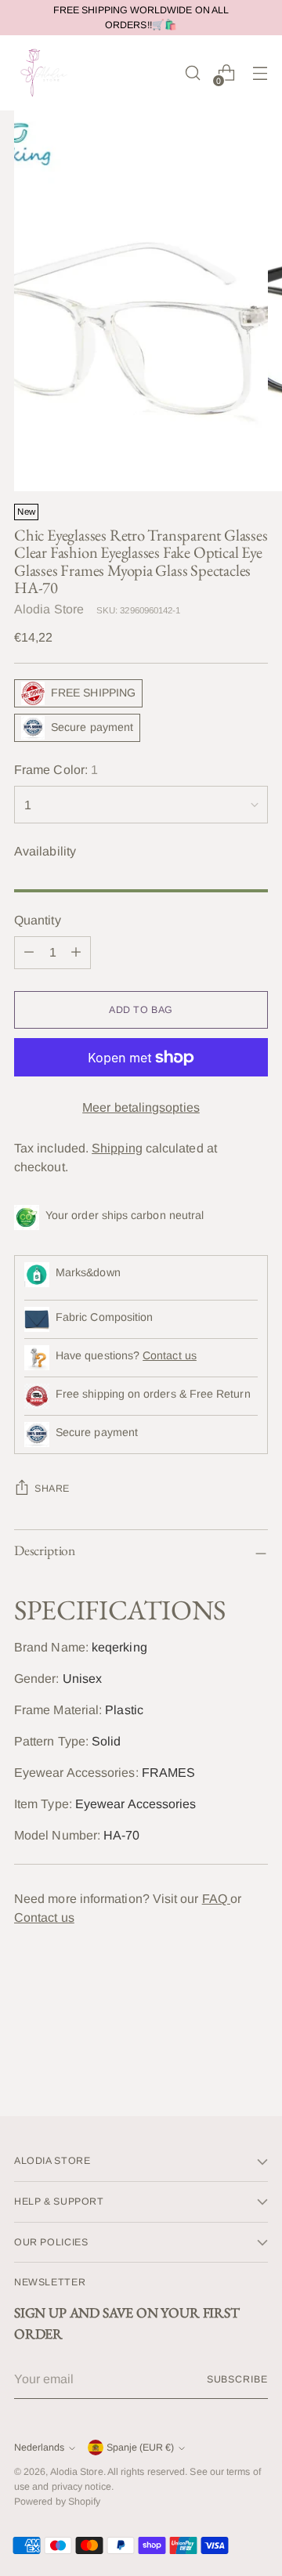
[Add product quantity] (76, 953)
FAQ (216, 1899)
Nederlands (39, 2448)
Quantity (38, 920)
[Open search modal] (192, 73)
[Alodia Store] (45, 73)
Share (52, 1489)
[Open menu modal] (260, 73)
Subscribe (237, 2379)
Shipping (117, 1148)
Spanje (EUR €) (140, 2448)
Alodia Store (49, 609)
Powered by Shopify (57, 2502)
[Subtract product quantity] (29, 953)
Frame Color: (56, 770)
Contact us (170, 1355)
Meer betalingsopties (141, 1107)
